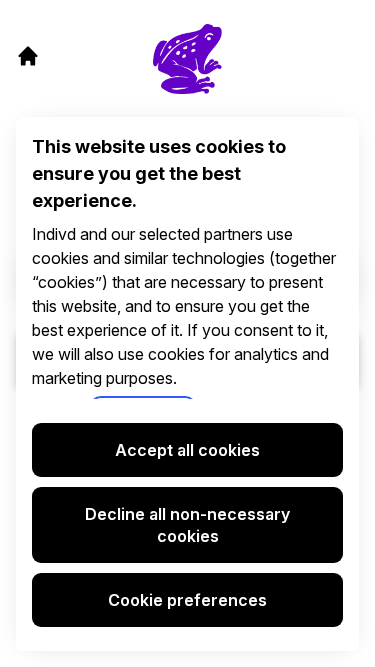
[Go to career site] (28, 56)
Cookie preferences (187, 600)
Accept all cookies (187, 450)
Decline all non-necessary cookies (187, 525)
